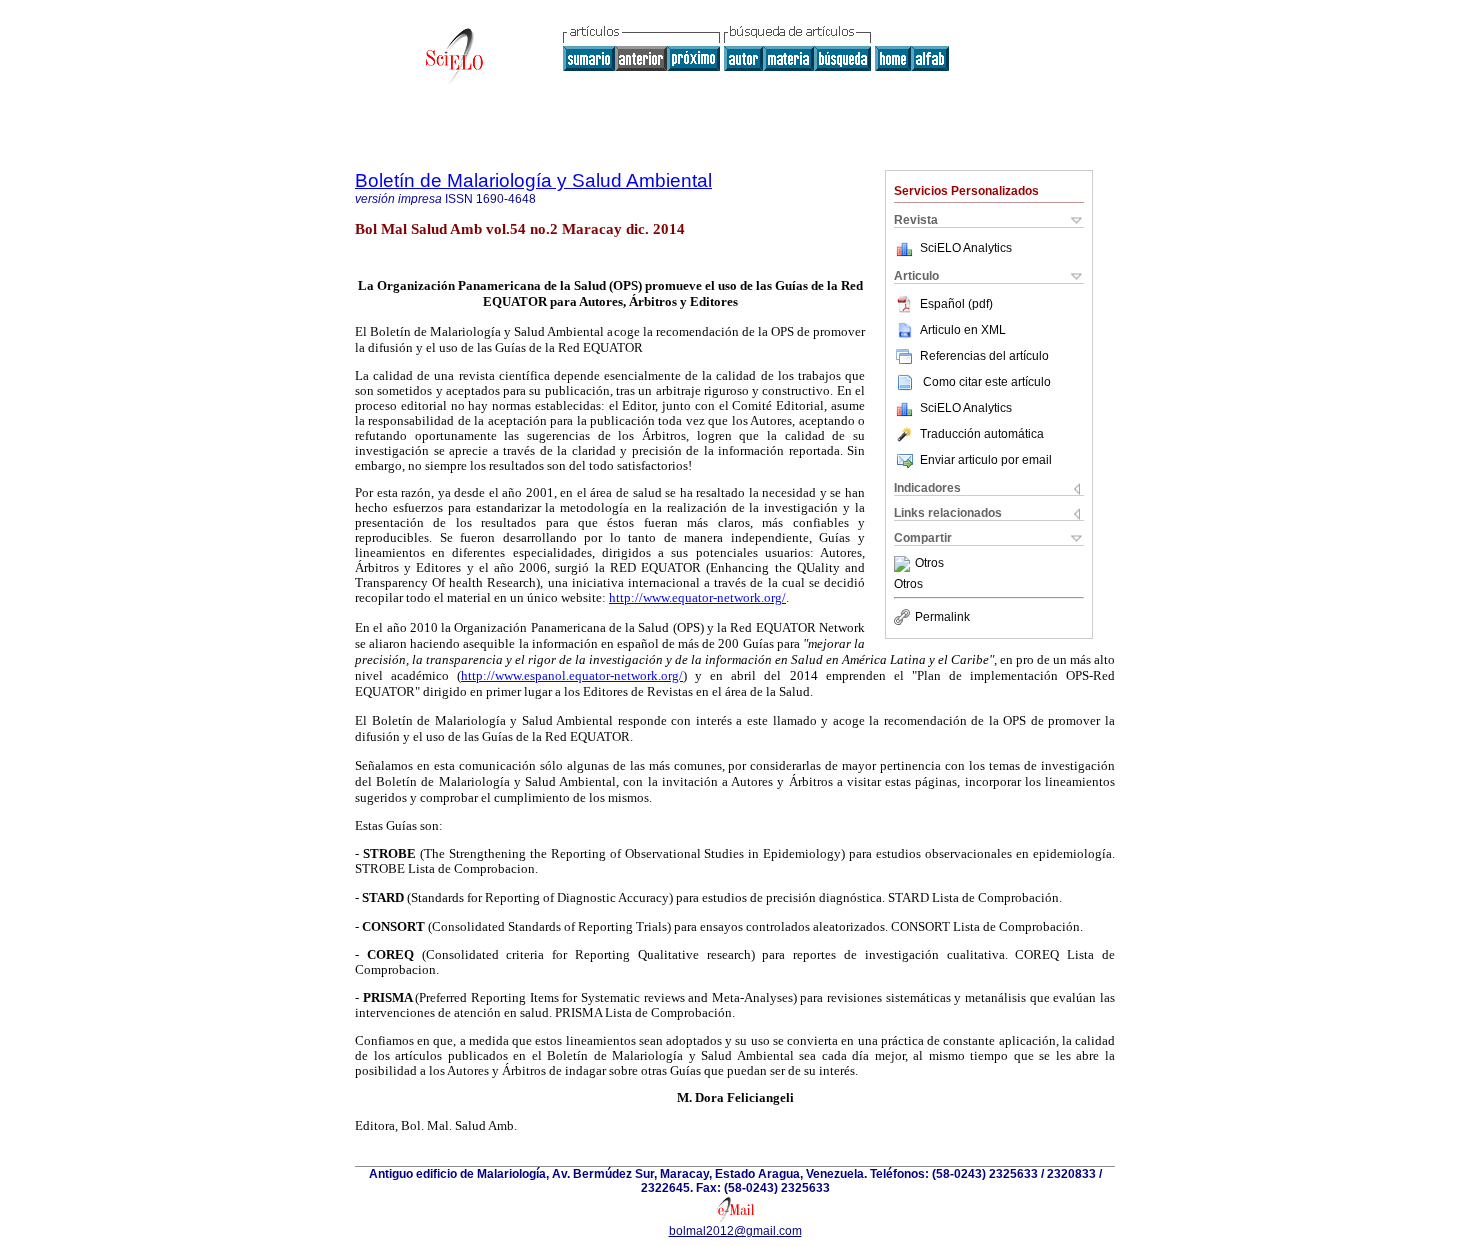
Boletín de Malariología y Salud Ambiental (533, 180)
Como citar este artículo (987, 382)
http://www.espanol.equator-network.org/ (572, 675)
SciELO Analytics (966, 248)
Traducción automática (982, 434)
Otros (929, 564)
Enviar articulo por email (986, 460)
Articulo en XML (963, 330)
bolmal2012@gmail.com (735, 1231)
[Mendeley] (904, 564)
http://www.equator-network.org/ (697, 598)
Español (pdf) (956, 304)
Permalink (942, 617)
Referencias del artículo (984, 356)
